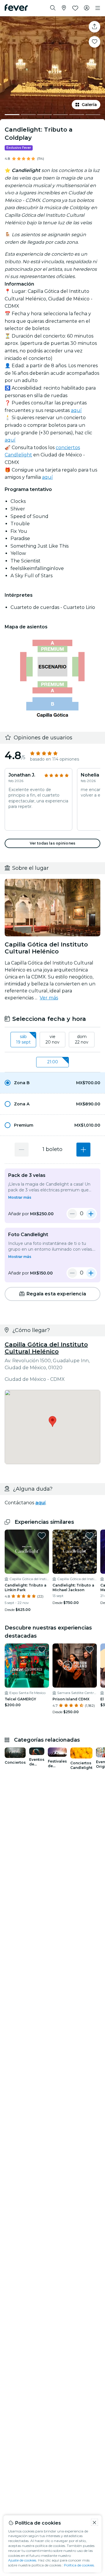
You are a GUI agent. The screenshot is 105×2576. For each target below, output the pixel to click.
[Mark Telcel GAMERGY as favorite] (42, 1650)
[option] (52, 1083)
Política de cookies (79, 2565)
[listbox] (52, 1040)
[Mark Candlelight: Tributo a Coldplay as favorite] (94, 42)
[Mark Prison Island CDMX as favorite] (90, 1650)
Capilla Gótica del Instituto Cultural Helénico (46, 1348)
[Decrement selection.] (22, 1150)
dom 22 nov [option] (82, 1039)
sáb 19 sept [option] (23, 1039)
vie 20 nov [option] (52, 1039)
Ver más (49, 998)
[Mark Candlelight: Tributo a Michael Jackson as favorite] (90, 1536)
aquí (76, 410)
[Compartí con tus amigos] (94, 27)
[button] (52, 1083)
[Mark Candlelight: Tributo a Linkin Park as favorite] (42, 1536)
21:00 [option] (53, 1062)
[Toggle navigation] (98, 8)
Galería (89, 105)
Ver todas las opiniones (52, 843)
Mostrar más (20, 1197)
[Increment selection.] (83, 1150)
